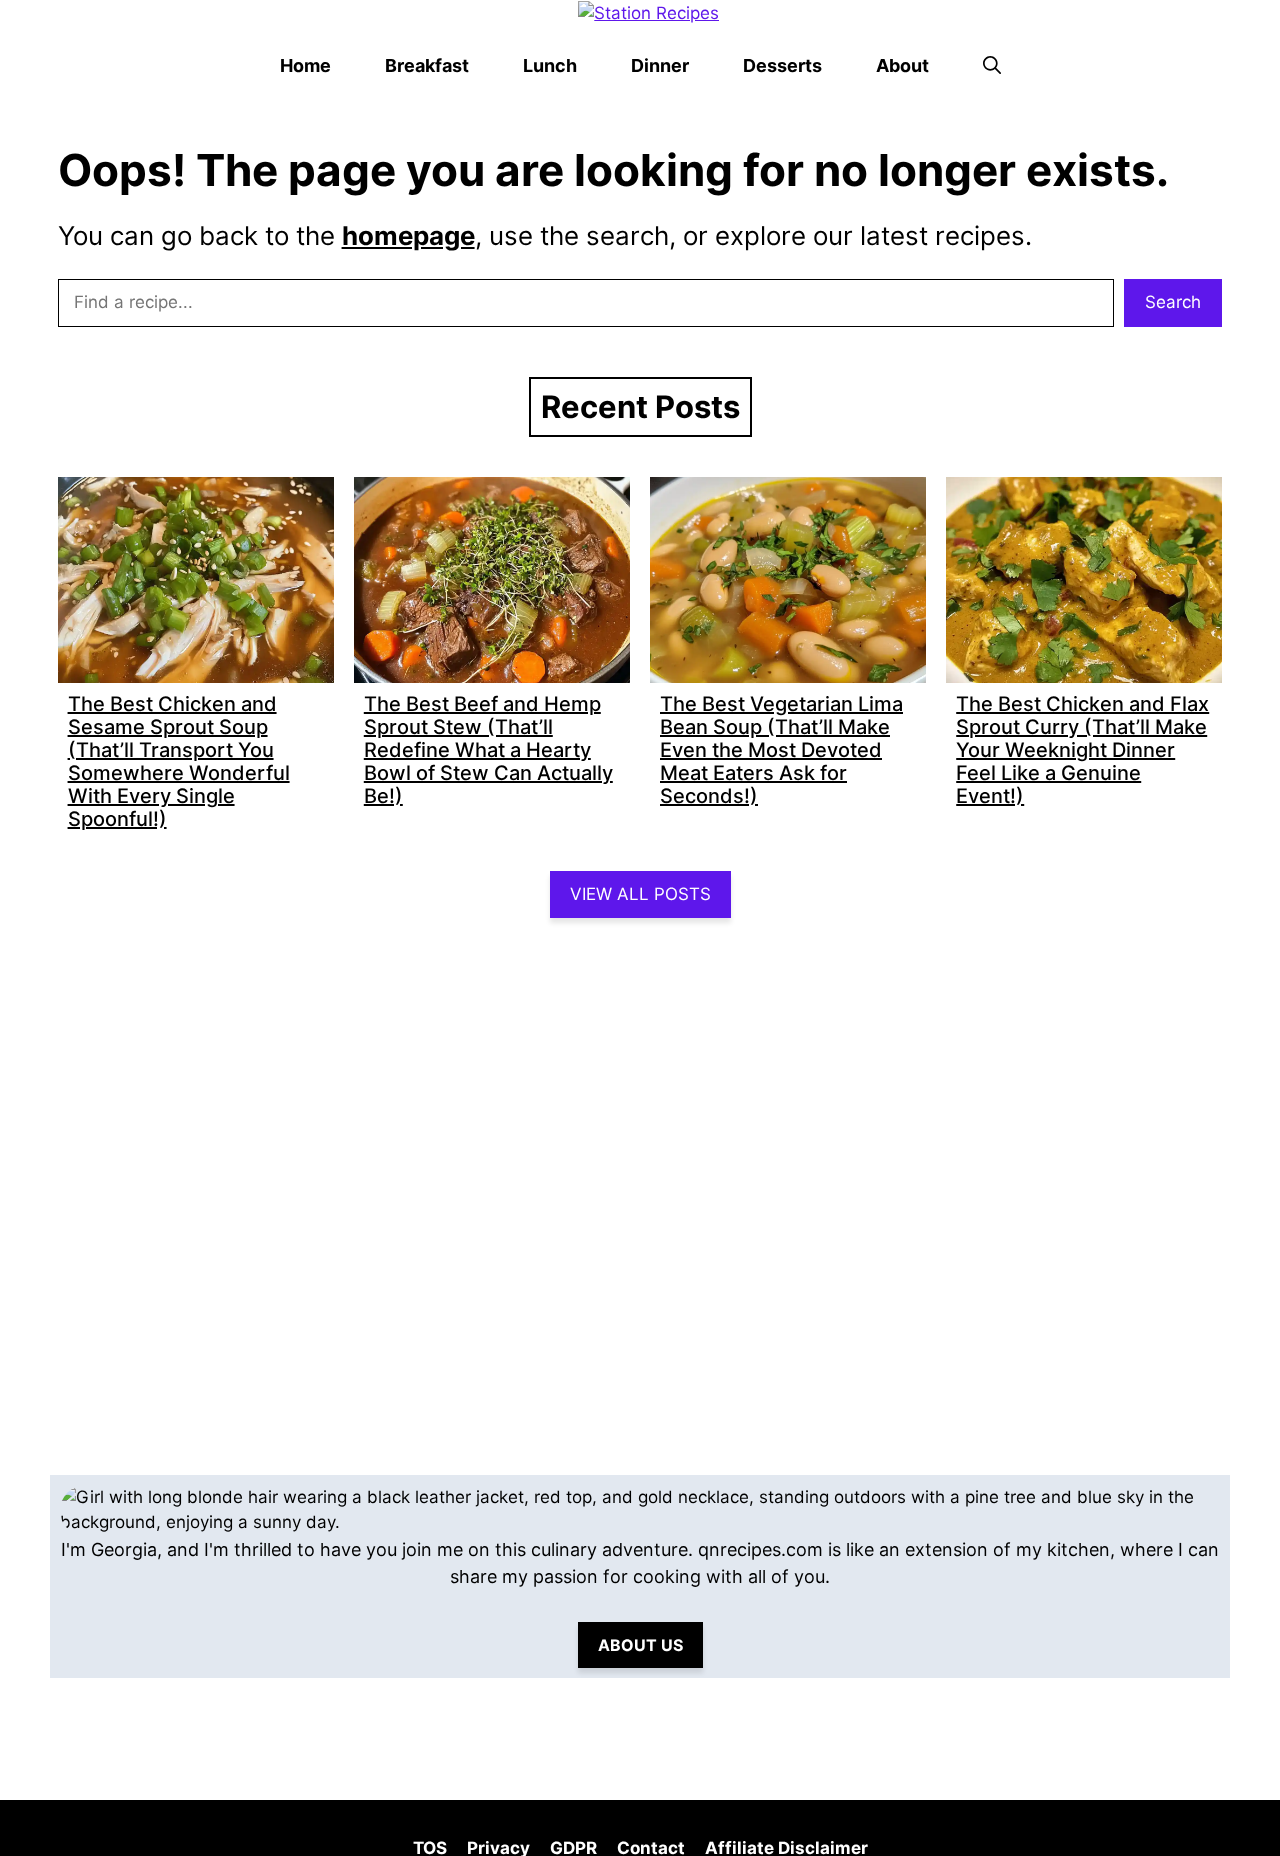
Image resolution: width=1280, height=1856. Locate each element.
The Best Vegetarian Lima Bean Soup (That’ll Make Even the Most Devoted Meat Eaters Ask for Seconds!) (781, 750)
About (902, 65)
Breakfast (427, 65)
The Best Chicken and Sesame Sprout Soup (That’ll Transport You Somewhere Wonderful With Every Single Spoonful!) (179, 761)
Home (305, 65)
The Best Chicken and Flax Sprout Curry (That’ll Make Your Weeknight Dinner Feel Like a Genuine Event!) (1082, 750)
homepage (408, 235)
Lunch (550, 65)
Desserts (782, 65)
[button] (992, 66)
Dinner (660, 65)
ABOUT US (640, 1645)
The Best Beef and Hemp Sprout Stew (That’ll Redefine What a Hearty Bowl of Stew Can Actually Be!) (488, 750)
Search (1173, 302)
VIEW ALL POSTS (640, 894)
